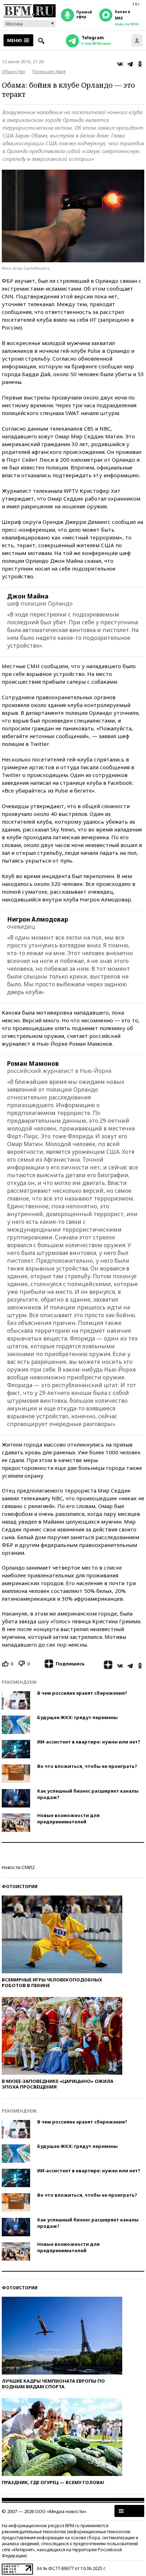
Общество (13, 71)
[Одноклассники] (140, 64)
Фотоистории (20, 1886)
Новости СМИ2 (18, 1867)
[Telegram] (130, 64)
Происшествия (49, 71)
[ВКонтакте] (120, 64)
